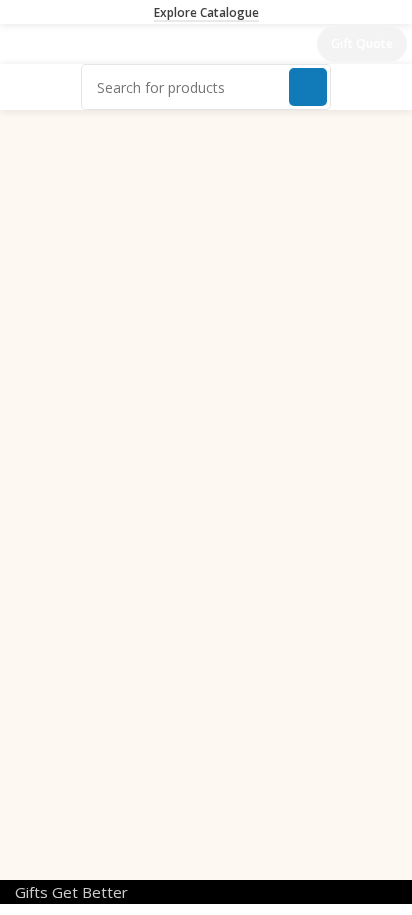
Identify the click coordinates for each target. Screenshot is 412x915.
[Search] (308, 87)
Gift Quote (362, 43)
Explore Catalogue (206, 13)
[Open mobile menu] (23, 44)
